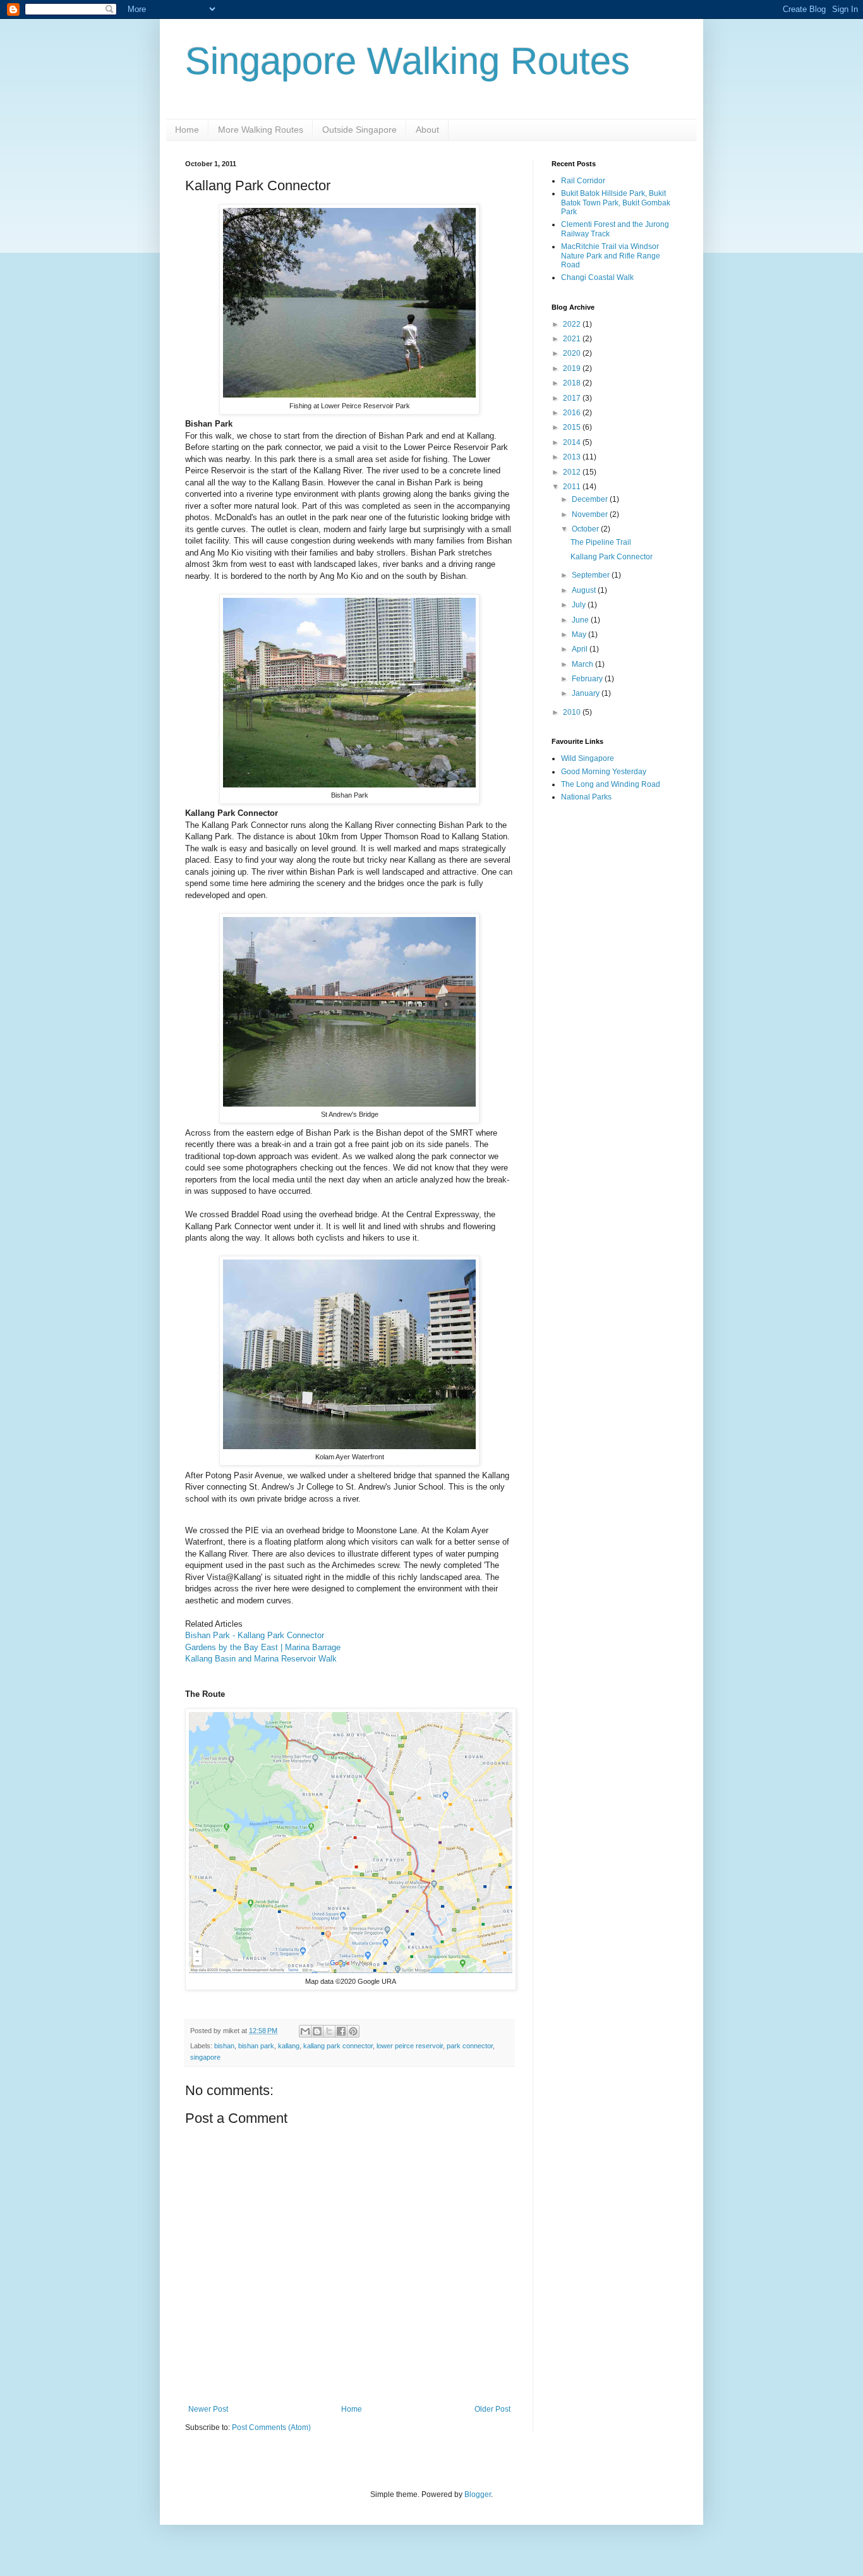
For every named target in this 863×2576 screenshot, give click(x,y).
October (586, 529)
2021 (573, 339)
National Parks (586, 797)
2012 (573, 472)
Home (187, 130)
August (585, 590)
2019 (573, 368)
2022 (573, 324)
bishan (224, 2046)
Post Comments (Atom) (271, 2427)
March (583, 664)
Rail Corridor (583, 181)
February (588, 679)
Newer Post (208, 2409)
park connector (470, 2046)
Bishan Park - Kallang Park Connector (255, 1635)
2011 (573, 487)
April (581, 649)
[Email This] (305, 2031)
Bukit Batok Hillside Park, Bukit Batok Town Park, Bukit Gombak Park (616, 203)
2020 (573, 353)
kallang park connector (338, 2046)
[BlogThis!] (317, 2031)
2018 (573, 383)
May (580, 635)
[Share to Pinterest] (353, 2031)
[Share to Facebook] (341, 2031)
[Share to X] (329, 2031)
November (591, 514)
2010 (573, 712)
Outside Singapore (359, 130)
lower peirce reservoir (410, 2046)
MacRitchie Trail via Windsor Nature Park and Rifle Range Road (611, 256)
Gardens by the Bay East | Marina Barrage (263, 1647)
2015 (573, 427)
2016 (573, 413)
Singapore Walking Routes (407, 61)
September (592, 575)
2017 (573, 398)
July (580, 605)
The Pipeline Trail (601, 542)
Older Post (492, 2409)
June (581, 620)
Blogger (478, 2494)
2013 (573, 457)
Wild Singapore (588, 758)
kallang (289, 2046)
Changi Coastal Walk (597, 277)
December (591, 499)
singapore (205, 2057)
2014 (573, 442)
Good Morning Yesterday (604, 772)
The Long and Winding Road (611, 784)
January (587, 693)
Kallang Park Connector (612, 557)
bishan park (256, 2046)
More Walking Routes (261, 130)
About (427, 130)
